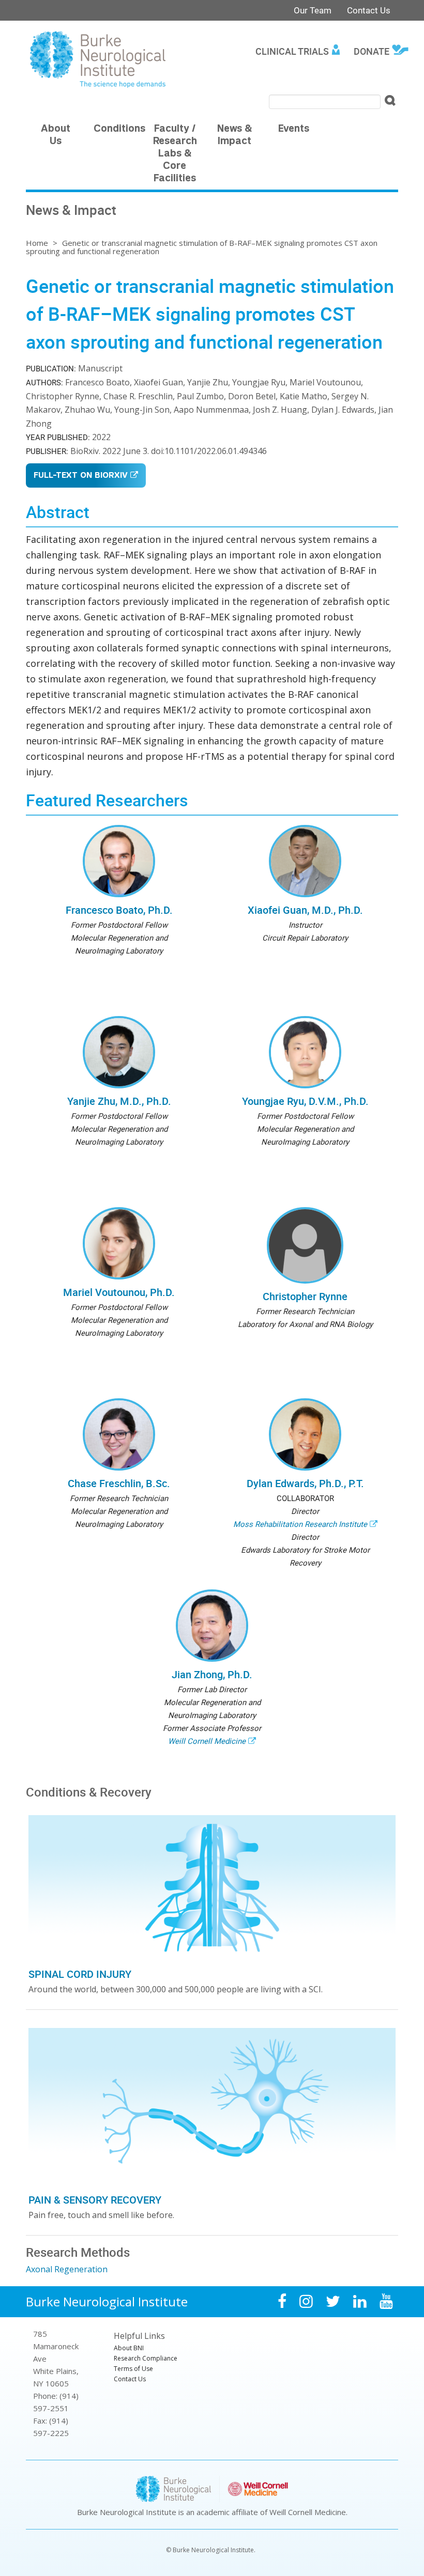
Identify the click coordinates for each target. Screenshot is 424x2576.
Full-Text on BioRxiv (81, 476)
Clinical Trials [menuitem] (292, 51)
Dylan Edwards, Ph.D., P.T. (305, 1483)
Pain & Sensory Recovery (95, 2200)
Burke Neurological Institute (107, 2301)
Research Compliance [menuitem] (146, 2358)
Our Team (313, 10)
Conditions (119, 129)
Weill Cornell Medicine (207, 1741)
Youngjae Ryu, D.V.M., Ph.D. (305, 1101)
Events (294, 129)
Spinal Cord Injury (80, 1974)
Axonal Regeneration (67, 2269)
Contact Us (369, 10)
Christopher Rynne (305, 1296)
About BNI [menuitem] (129, 2348)
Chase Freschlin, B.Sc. (119, 1483)
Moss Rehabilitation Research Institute (300, 1524)
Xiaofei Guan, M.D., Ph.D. (305, 910)
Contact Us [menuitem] (130, 2379)
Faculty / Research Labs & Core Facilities (175, 154)
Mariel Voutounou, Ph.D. (119, 1292)
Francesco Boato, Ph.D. (119, 910)
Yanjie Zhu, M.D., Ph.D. (119, 1101)
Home (37, 243)
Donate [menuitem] (372, 51)
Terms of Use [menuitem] (133, 2369)
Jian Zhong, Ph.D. (212, 1674)
